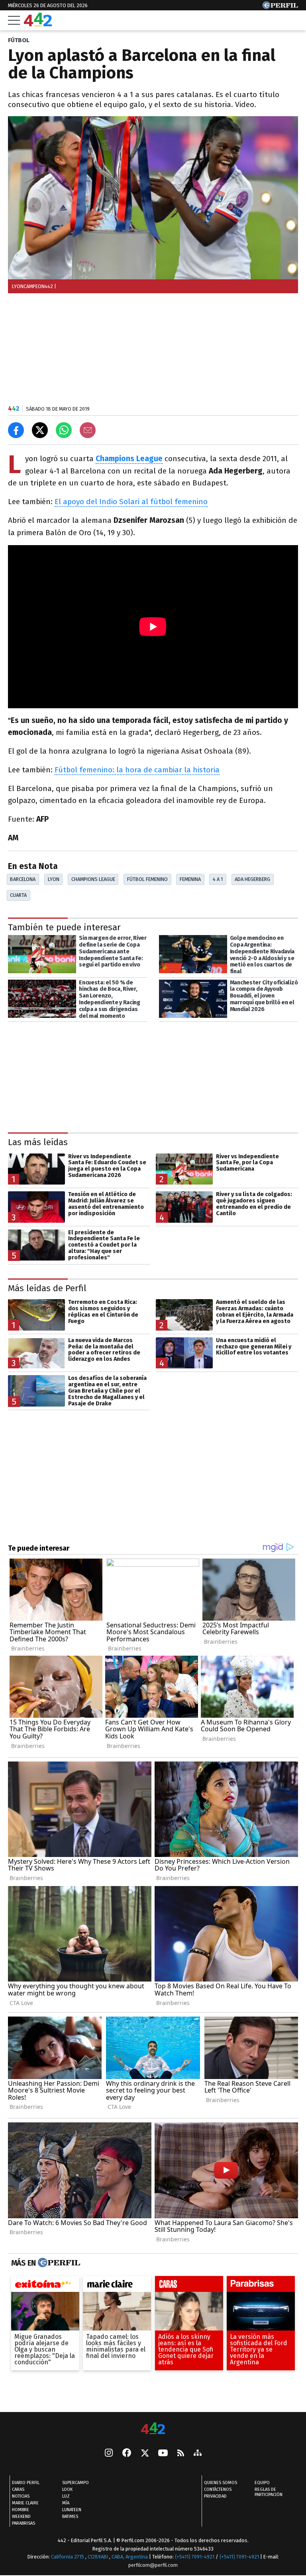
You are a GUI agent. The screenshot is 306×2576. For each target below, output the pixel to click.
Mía (66, 2503)
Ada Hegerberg (252, 879)
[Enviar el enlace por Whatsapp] (64, 430)
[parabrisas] (261, 2286)
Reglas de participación (269, 2492)
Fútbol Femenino (147, 879)
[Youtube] (163, 2453)
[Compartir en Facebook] (16, 430)
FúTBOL (19, 40)
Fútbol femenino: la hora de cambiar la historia (137, 770)
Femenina (190, 879)
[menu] (14, 20)
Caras (18, 2489)
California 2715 (68, 2557)
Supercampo (76, 2483)
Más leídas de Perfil (47, 1288)
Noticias (21, 2496)
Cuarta (18, 895)
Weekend (21, 2517)
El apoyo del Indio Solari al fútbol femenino (131, 502)
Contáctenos (218, 2489)
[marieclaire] (117, 2286)
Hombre (21, 2510)
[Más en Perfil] (58, 2263)
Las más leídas (38, 1142)
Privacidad (215, 2496)
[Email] (88, 430)
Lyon (54, 879)
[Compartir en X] (40, 430)
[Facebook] (127, 2453)
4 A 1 (218, 879)
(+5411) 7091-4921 (195, 2557)
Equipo (262, 2483)
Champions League (93, 879)
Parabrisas (24, 2523)
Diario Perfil (26, 2483)
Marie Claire (25, 2503)
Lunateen (72, 2510)
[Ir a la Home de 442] (38, 24)
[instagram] (109, 2453)
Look (67, 2489)
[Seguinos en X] (145, 2453)
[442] (153, 2429)
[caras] (189, 2286)
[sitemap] (198, 2453)
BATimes (70, 2517)
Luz (66, 2496)
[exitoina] (45, 2286)
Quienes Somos (221, 2483)
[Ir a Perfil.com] (280, 7)
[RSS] (181, 2453)
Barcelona (23, 879)
